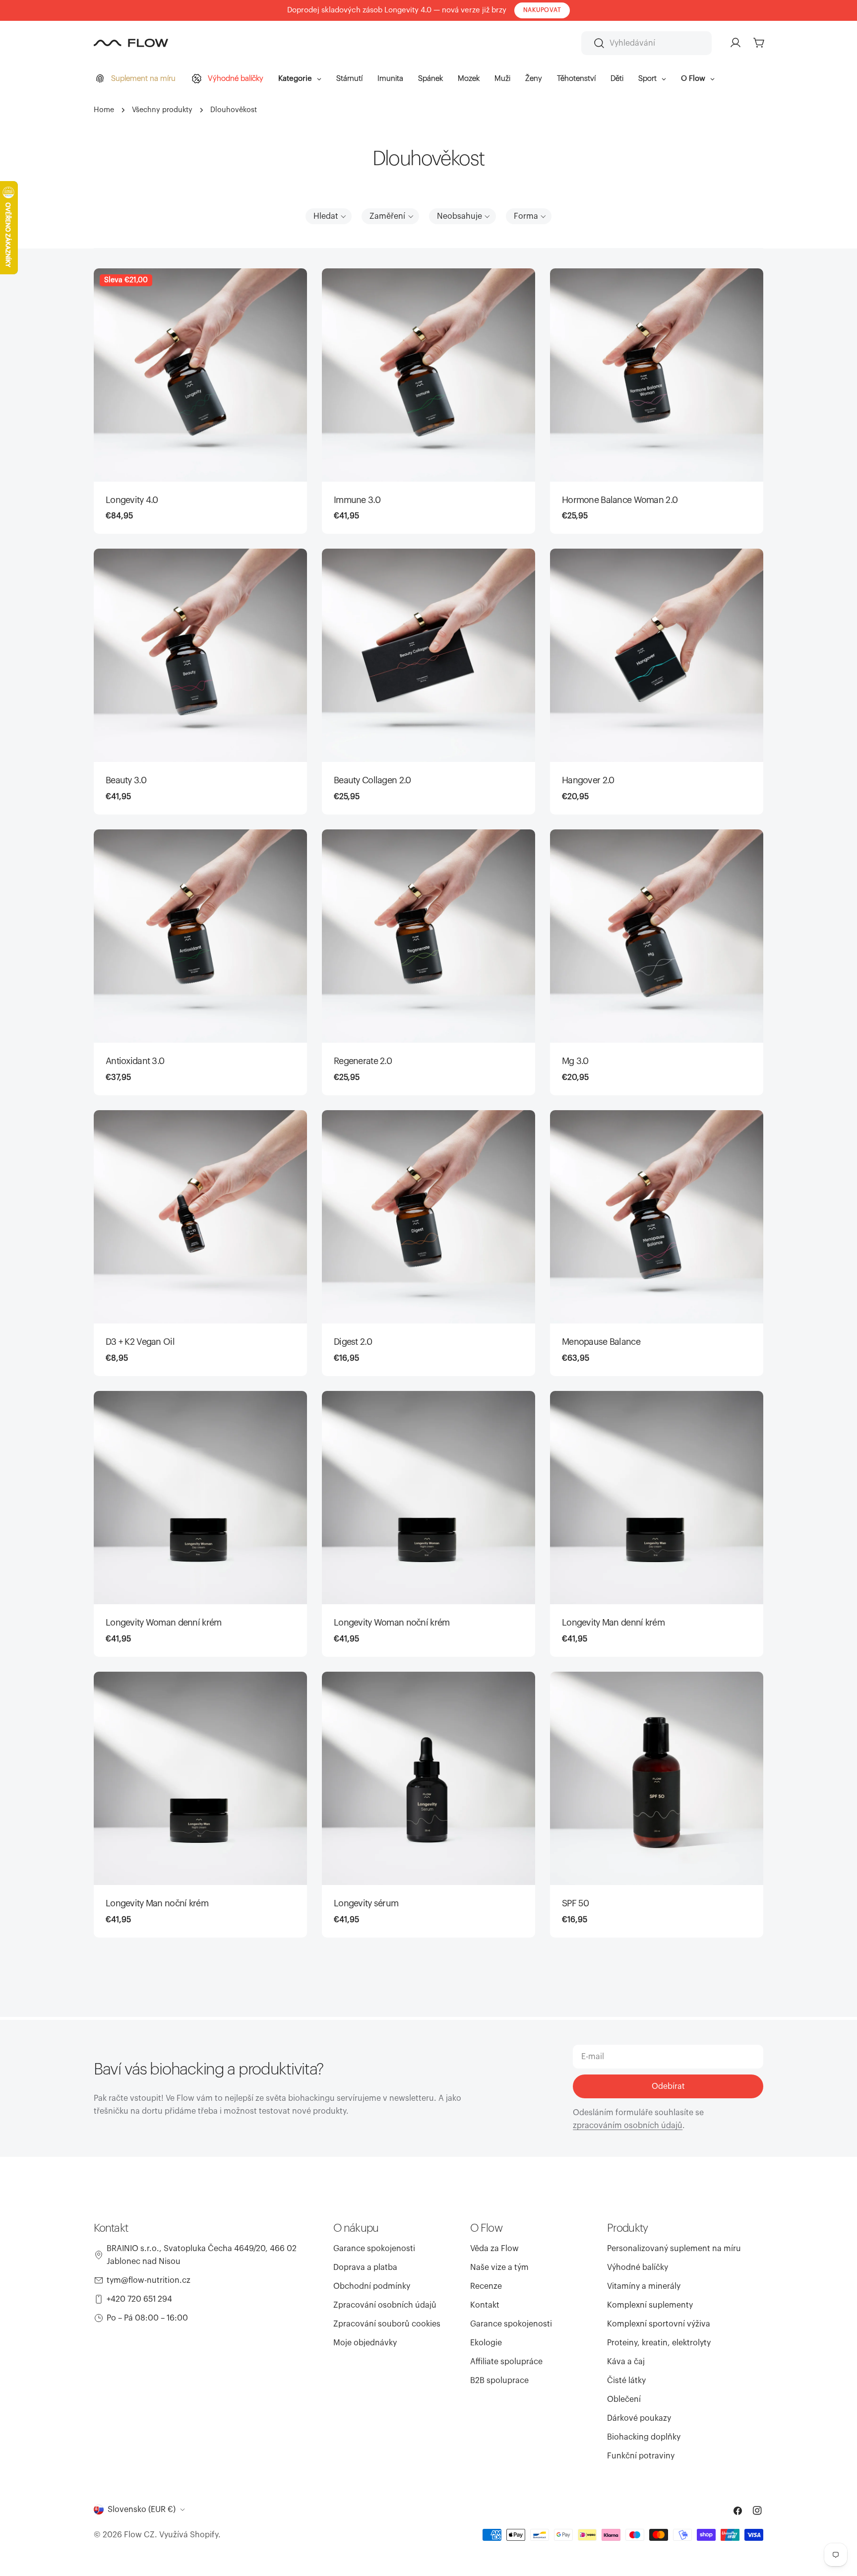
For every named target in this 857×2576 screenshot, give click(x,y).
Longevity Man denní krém (613, 1623)
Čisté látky (626, 2381)
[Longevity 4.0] (200, 375)
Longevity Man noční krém (157, 1903)
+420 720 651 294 (139, 2299)
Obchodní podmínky (372, 2286)
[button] (329, 216)
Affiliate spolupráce (506, 2362)
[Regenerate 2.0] (428, 936)
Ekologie (486, 2343)
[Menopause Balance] (657, 1217)
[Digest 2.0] (428, 1217)
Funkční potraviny (641, 2456)
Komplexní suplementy (650, 2305)
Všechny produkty (162, 110)
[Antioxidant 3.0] (200, 936)
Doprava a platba (365, 2267)
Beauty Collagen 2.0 (372, 780)
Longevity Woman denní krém (163, 1623)
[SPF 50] (657, 1778)
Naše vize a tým (499, 2267)
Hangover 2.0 (588, 780)
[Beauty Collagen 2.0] (428, 655)
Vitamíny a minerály (644, 2286)
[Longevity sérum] (428, 1778)
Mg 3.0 (575, 1061)
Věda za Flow (494, 2249)
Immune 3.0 (357, 500)
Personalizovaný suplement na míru (674, 2249)
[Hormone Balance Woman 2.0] (657, 375)
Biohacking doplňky (644, 2437)
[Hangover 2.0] (657, 655)
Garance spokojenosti (374, 2249)
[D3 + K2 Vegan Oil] (200, 1217)
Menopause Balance (601, 1342)
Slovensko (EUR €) (142, 2510)
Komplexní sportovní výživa (659, 2324)
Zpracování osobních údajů (385, 2305)
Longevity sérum (366, 1903)
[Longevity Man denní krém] (657, 1498)
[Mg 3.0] (657, 936)
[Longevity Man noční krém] (200, 1778)
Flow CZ (139, 2535)
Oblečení (624, 2399)
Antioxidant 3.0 (135, 1061)
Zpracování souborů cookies (387, 2324)
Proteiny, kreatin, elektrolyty (659, 2343)
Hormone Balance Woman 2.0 (620, 500)
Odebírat (668, 2086)
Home (104, 110)
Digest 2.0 (353, 1342)
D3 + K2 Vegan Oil (140, 1342)
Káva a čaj (626, 2362)
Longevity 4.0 (132, 500)
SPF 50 (576, 1903)
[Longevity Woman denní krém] (200, 1498)
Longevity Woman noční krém (392, 1623)
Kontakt (485, 2305)
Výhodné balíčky (638, 2267)
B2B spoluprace (499, 2381)
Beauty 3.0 (126, 780)
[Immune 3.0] (428, 375)
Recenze (486, 2286)
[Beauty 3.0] (200, 655)
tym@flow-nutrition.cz (149, 2280)
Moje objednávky (365, 2343)
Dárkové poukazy (639, 2418)
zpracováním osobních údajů (628, 2126)
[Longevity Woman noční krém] (428, 1498)
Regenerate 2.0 (363, 1061)
